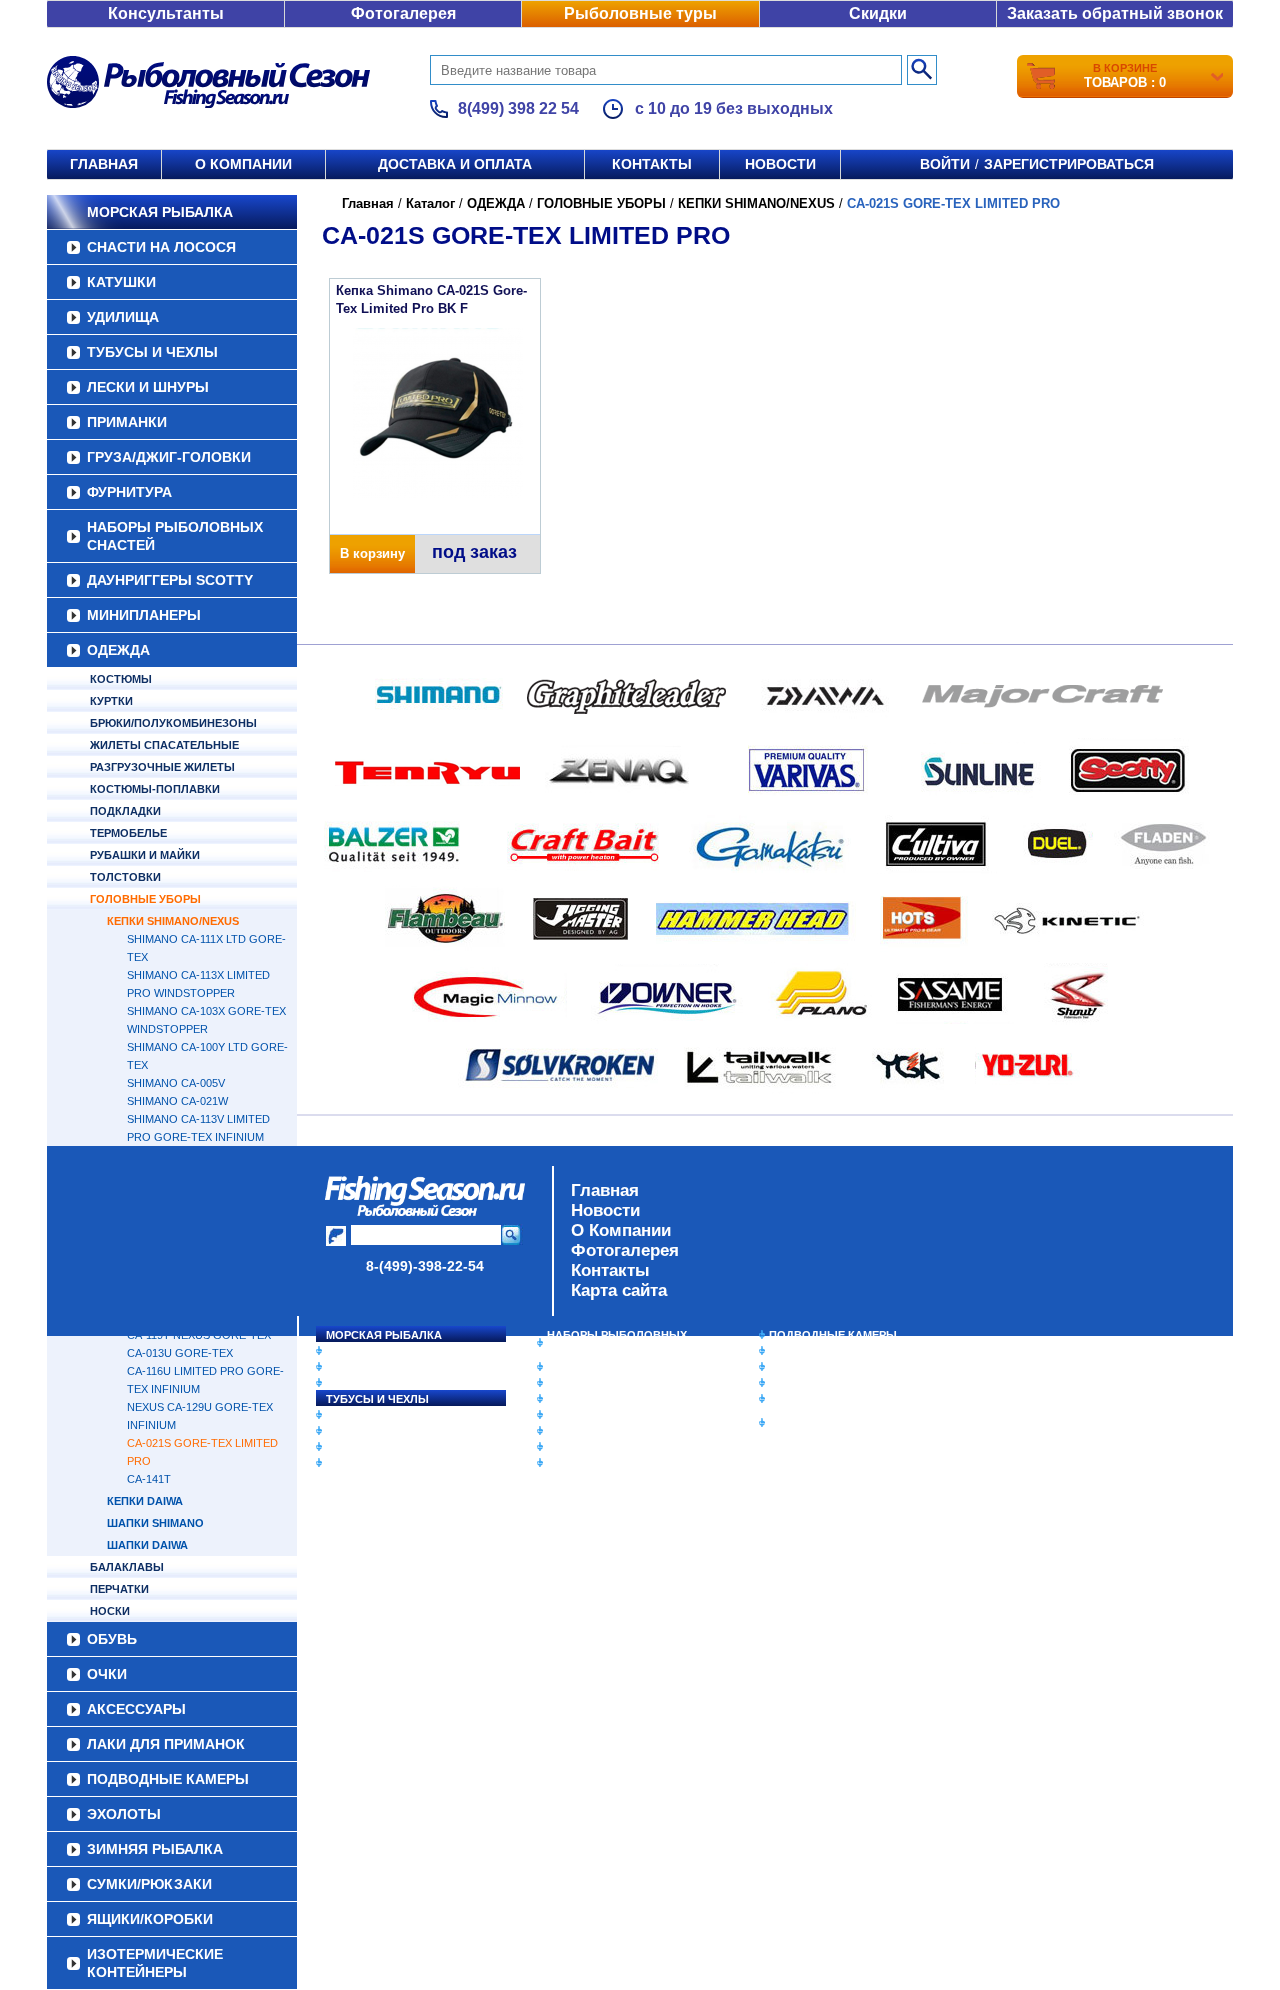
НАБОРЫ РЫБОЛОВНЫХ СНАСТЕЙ (175, 536)
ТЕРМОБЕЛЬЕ (128, 833)
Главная (104, 164)
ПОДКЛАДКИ (125, 811)
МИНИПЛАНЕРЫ (144, 615)
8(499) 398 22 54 (518, 108)
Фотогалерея (403, 13)
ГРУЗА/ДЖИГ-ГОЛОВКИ (169, 457)
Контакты (652, 164)
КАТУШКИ (121, 282)
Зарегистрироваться (1069, 164)
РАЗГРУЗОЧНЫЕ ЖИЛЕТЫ (162, 767)
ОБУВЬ (567, 1415)
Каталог (430, 203)
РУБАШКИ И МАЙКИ (145, 855)
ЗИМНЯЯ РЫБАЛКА (823, 1367)
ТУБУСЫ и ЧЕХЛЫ (152, 352)
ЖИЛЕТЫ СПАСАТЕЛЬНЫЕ (164, 745)
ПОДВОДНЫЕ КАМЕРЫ (833, 1335)
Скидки (878, 13)
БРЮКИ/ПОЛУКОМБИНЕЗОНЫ (173, 723)
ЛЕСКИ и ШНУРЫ (148, 387)
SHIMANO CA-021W (177, 1101)
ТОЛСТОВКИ (125, 877)
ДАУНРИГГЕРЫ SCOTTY (170, 580)
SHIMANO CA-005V (176, 1083)
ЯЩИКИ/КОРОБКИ (819, 1399)
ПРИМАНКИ (127, 422)
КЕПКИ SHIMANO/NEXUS (173, 921)
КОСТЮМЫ (121, 679)
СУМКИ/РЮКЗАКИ (817, 1383)
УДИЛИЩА (123, 317)
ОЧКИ (563, 1431)
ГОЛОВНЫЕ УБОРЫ (145, 899)
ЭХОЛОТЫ (798, 1351)
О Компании (621, 1230)
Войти (945, 164)
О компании (243, 164)
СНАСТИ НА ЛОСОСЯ (161, 247)
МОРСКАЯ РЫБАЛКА (160, 212)
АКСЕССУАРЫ (586, 1447)
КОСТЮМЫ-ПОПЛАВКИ (155, 789)
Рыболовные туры (640, 13)
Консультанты (166, 13)
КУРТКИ (111, 701)
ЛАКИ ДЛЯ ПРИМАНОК (609, 1463)
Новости (780, 164)
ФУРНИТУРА (129, 492)
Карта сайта (619, 1290)
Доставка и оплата (455, 164)
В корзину (372, 553)
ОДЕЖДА (118, 650)
